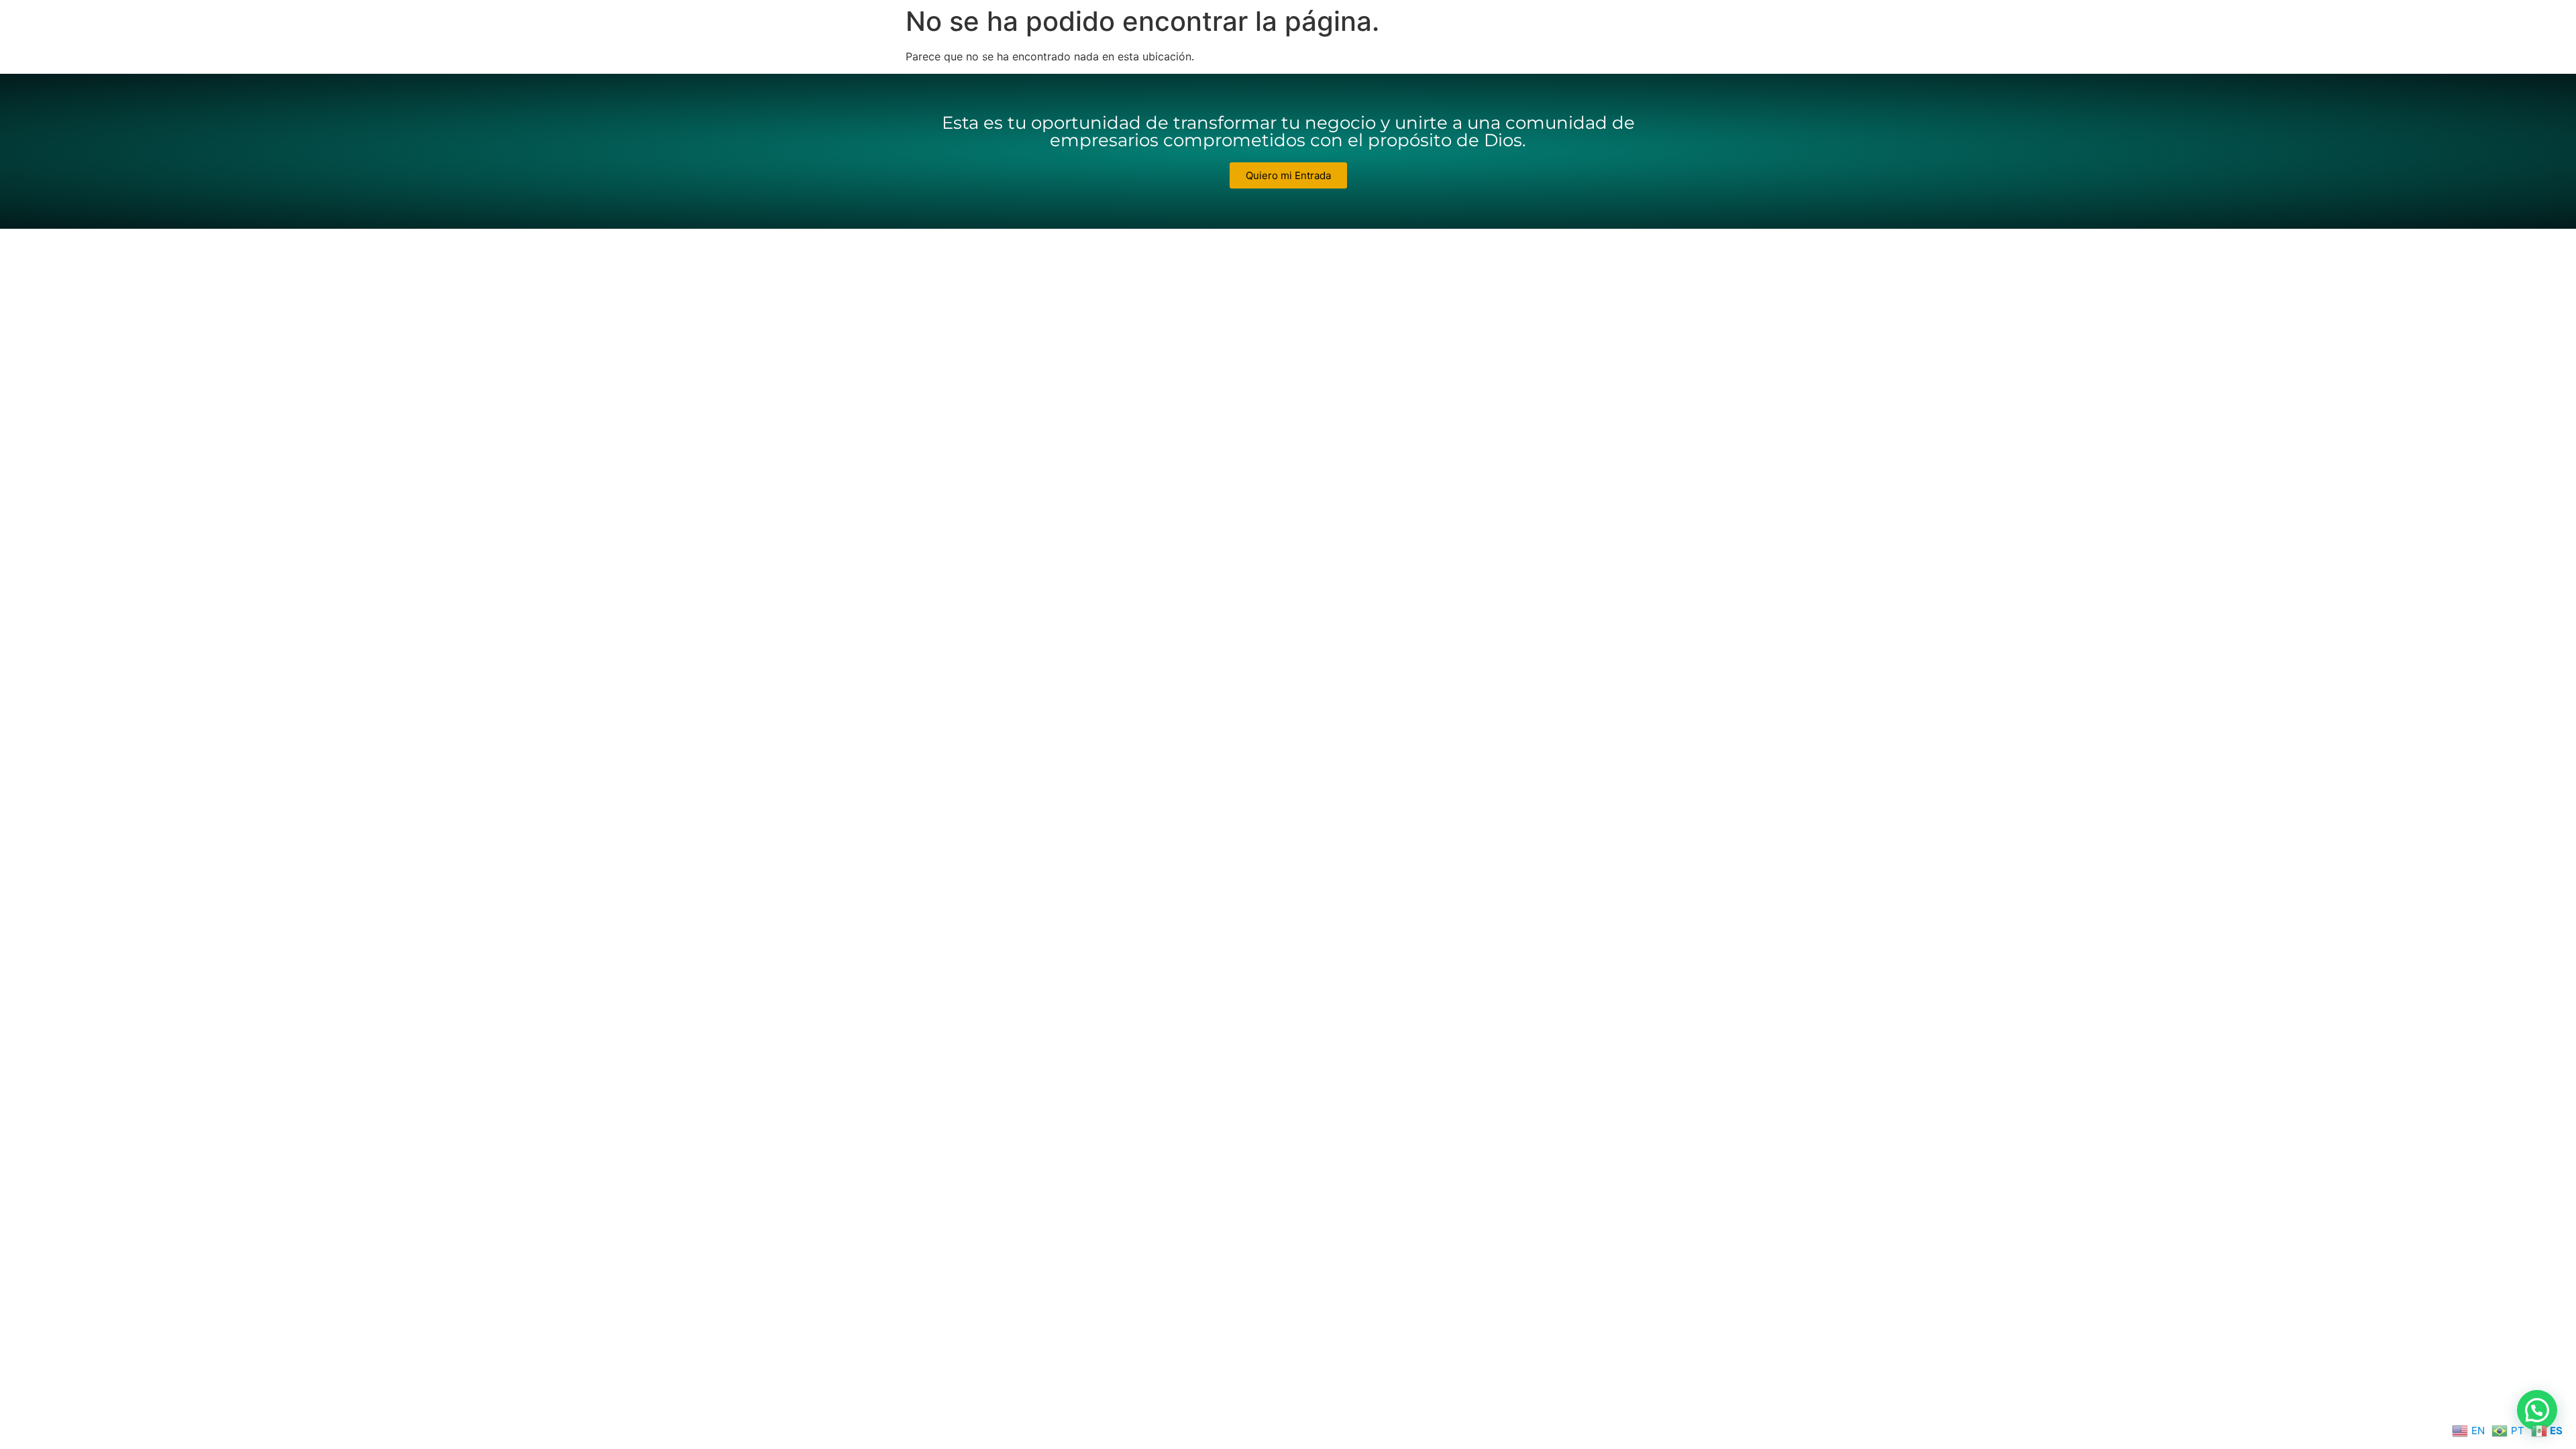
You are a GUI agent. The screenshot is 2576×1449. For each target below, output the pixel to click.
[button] (2537, 1410)
